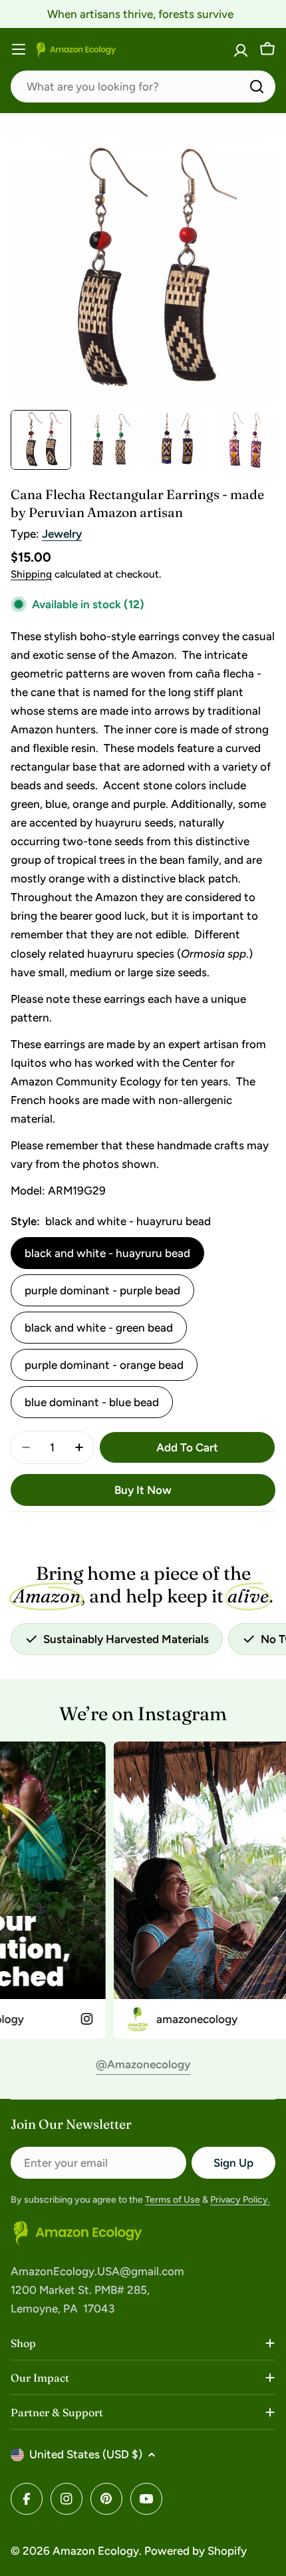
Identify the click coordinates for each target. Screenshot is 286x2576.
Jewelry (62, 534)
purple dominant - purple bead (102, 1290)
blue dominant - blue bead (92, 1402)
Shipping (31, 574)
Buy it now (143, 1490)
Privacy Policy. (240, 2200)
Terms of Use (173, 2200)
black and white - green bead (99, 1328)
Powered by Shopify (196, 2551)
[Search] (257, 87)
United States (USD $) (86, 2454)
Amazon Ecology (96, 2551)
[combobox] (143, 87)
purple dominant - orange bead (104, 1365)
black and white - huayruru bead (107, 1253)
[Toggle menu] (19, 49)
